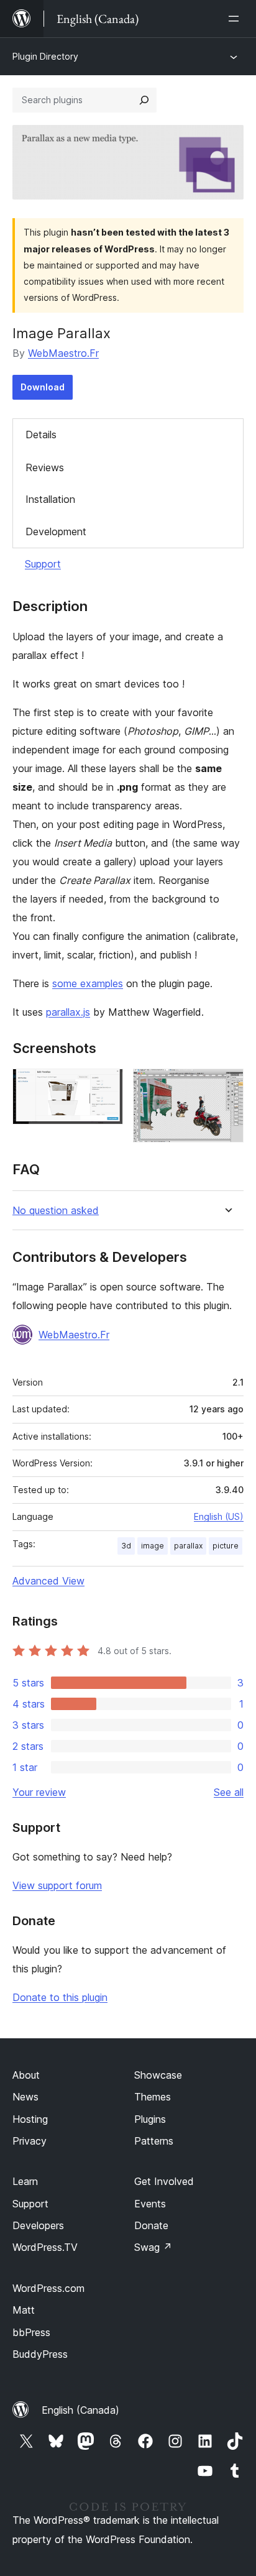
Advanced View (48, 1581)
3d (126, 1546)
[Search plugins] (144, 100)
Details (41, 435)
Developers (38, 2225)
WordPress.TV (45, 2247)
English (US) (219, 1516)
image (153, 1546)
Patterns (154, 2141)
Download (43, 387)
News (25, 2097)
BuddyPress (40, 2354)
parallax (188, 1546)
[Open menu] (236, 19)
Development (56, 531)
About (26, 2075)
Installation (50, 499)
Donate (151, 2225)
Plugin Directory (45, 56)
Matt (24, 2310)
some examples (88, 983)
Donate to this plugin (60, 1997)
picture (226, 1546)
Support (43, 564)
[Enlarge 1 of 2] (106, 1085)
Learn (25, 2181)
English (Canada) (80, 2410)
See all (229, 1792)
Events (150, 2204)
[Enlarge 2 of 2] (227, 1085)
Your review (39, 1792)
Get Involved (164, 2181)
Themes (153, 2097)
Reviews (45, 467)
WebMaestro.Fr (63, 353)
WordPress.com (48, 2288)
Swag (153, 2247)
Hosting (30, 2119)
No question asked (56, 1211)
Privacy (30, 2141)
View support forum (57, 1885)
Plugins (150, 2119)
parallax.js (68, 1012)
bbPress (31, 2332)
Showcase (158, 2075)
